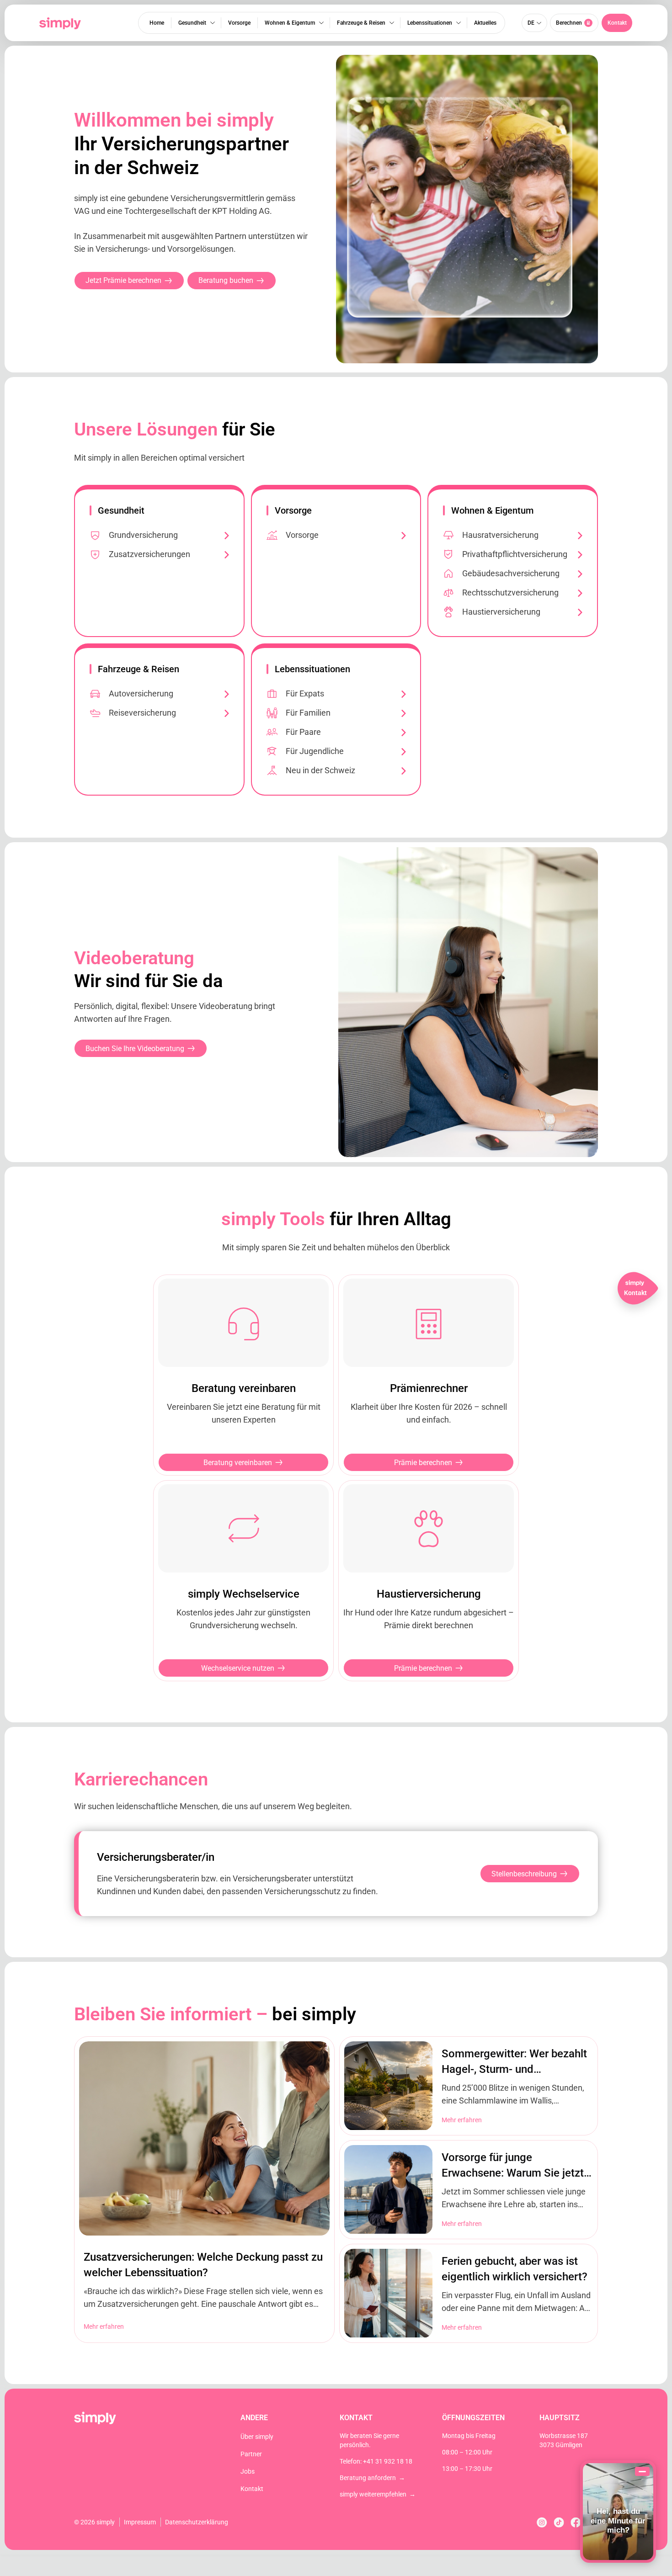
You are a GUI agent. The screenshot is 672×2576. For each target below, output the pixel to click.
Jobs (248, 2471)
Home (157, 23)
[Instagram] (542, 2522)
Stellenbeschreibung (524, 1874)
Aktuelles (485, 23)
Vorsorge (239, 23)
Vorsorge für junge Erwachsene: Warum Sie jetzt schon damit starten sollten (513, 2173)
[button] (617, 23)
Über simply (257, 2437)
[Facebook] (576, 2522)
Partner (251, 2454)
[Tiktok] (559, 2522)
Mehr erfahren (104, 2326)
